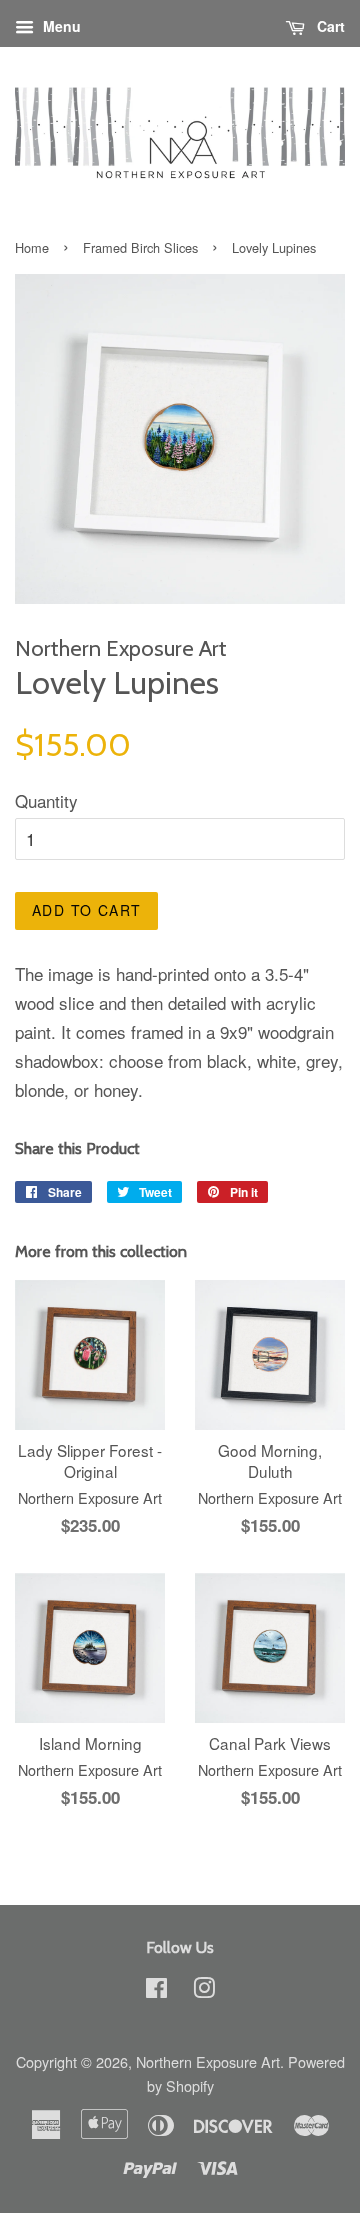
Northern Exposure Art (208, 2061)
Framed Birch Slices (140, 247)
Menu (60, 26)
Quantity (46, 800)
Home (32, 247)
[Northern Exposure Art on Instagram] (204, 1990)
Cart (329, 26)
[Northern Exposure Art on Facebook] (156, 1990)
